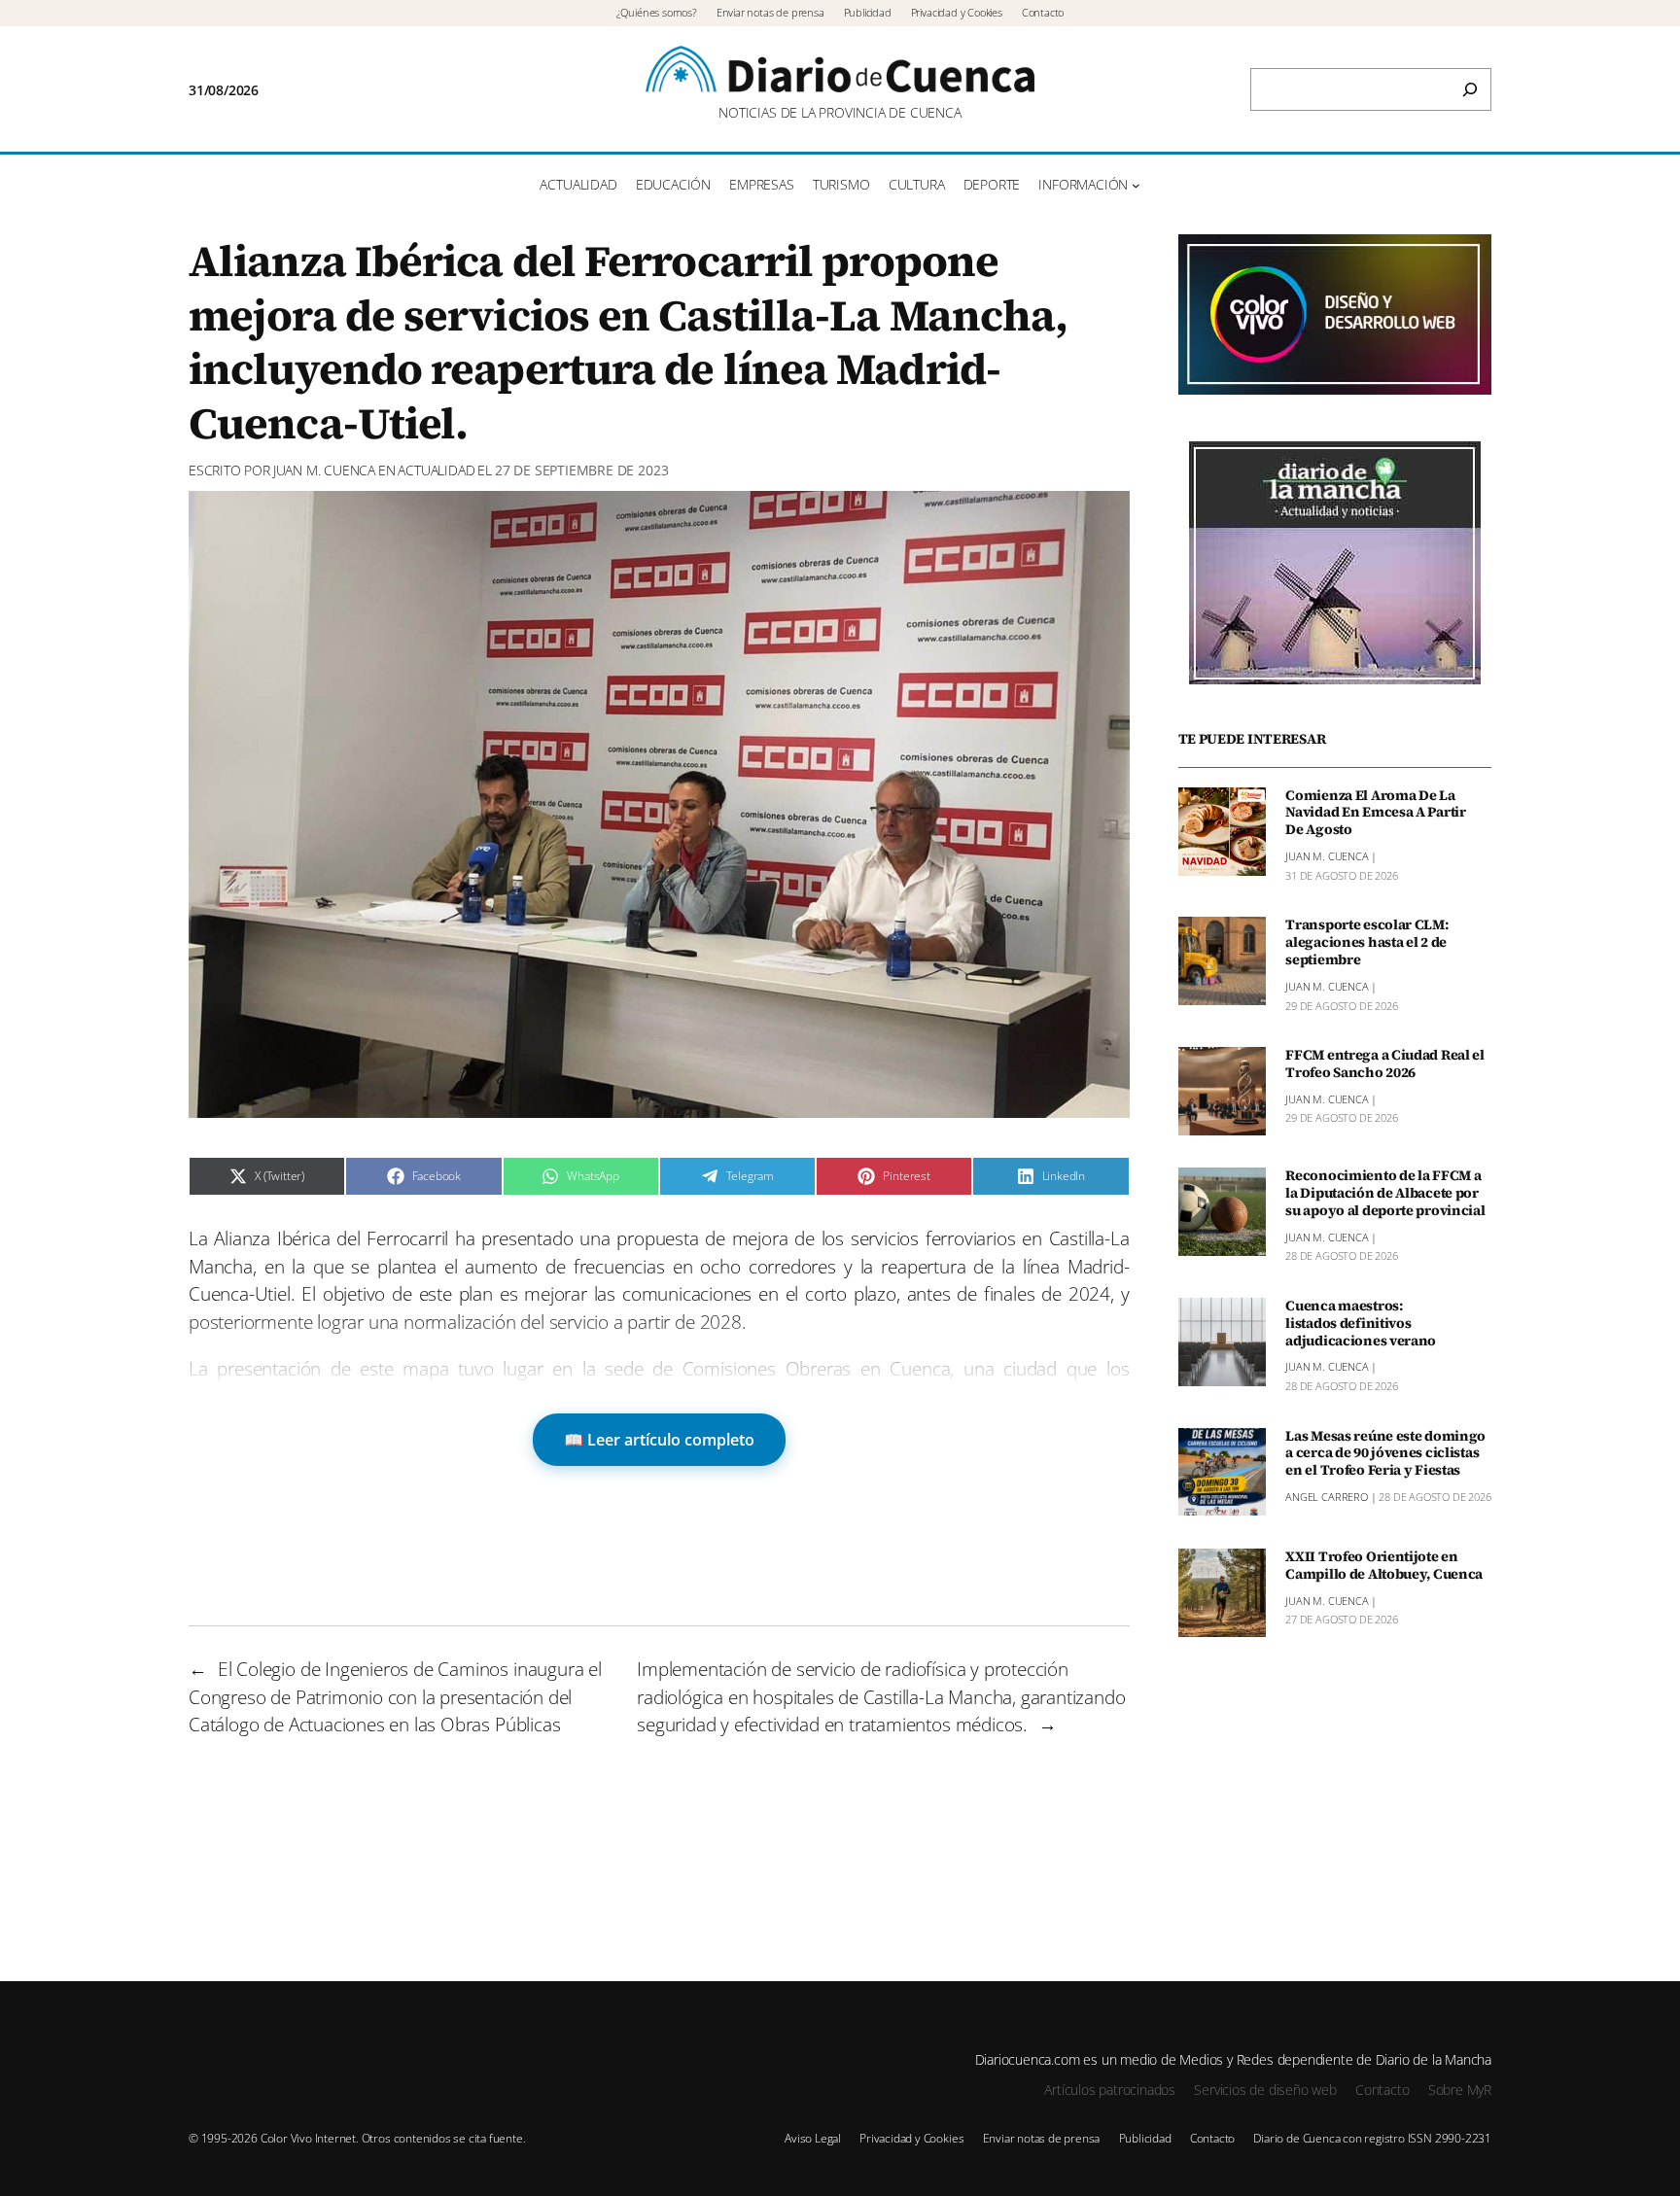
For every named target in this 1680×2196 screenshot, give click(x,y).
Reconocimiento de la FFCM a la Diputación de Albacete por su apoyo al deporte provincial (1385, 1194)
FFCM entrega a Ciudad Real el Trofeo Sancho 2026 (1385, 1064)
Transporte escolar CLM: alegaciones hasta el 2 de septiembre (1366, 943)
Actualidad (436, 470)
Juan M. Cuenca (324, 470)
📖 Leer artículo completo (659, 1440)
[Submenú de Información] (1136, 185)
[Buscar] (1470, 89)
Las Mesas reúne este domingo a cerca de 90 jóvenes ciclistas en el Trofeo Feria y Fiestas (1385, 1454)
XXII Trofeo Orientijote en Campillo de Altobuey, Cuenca (1384, 1566)
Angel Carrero (1327, 1497)
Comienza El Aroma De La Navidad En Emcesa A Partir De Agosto (1376, 814)
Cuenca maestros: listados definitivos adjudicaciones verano (1361, 1324)
